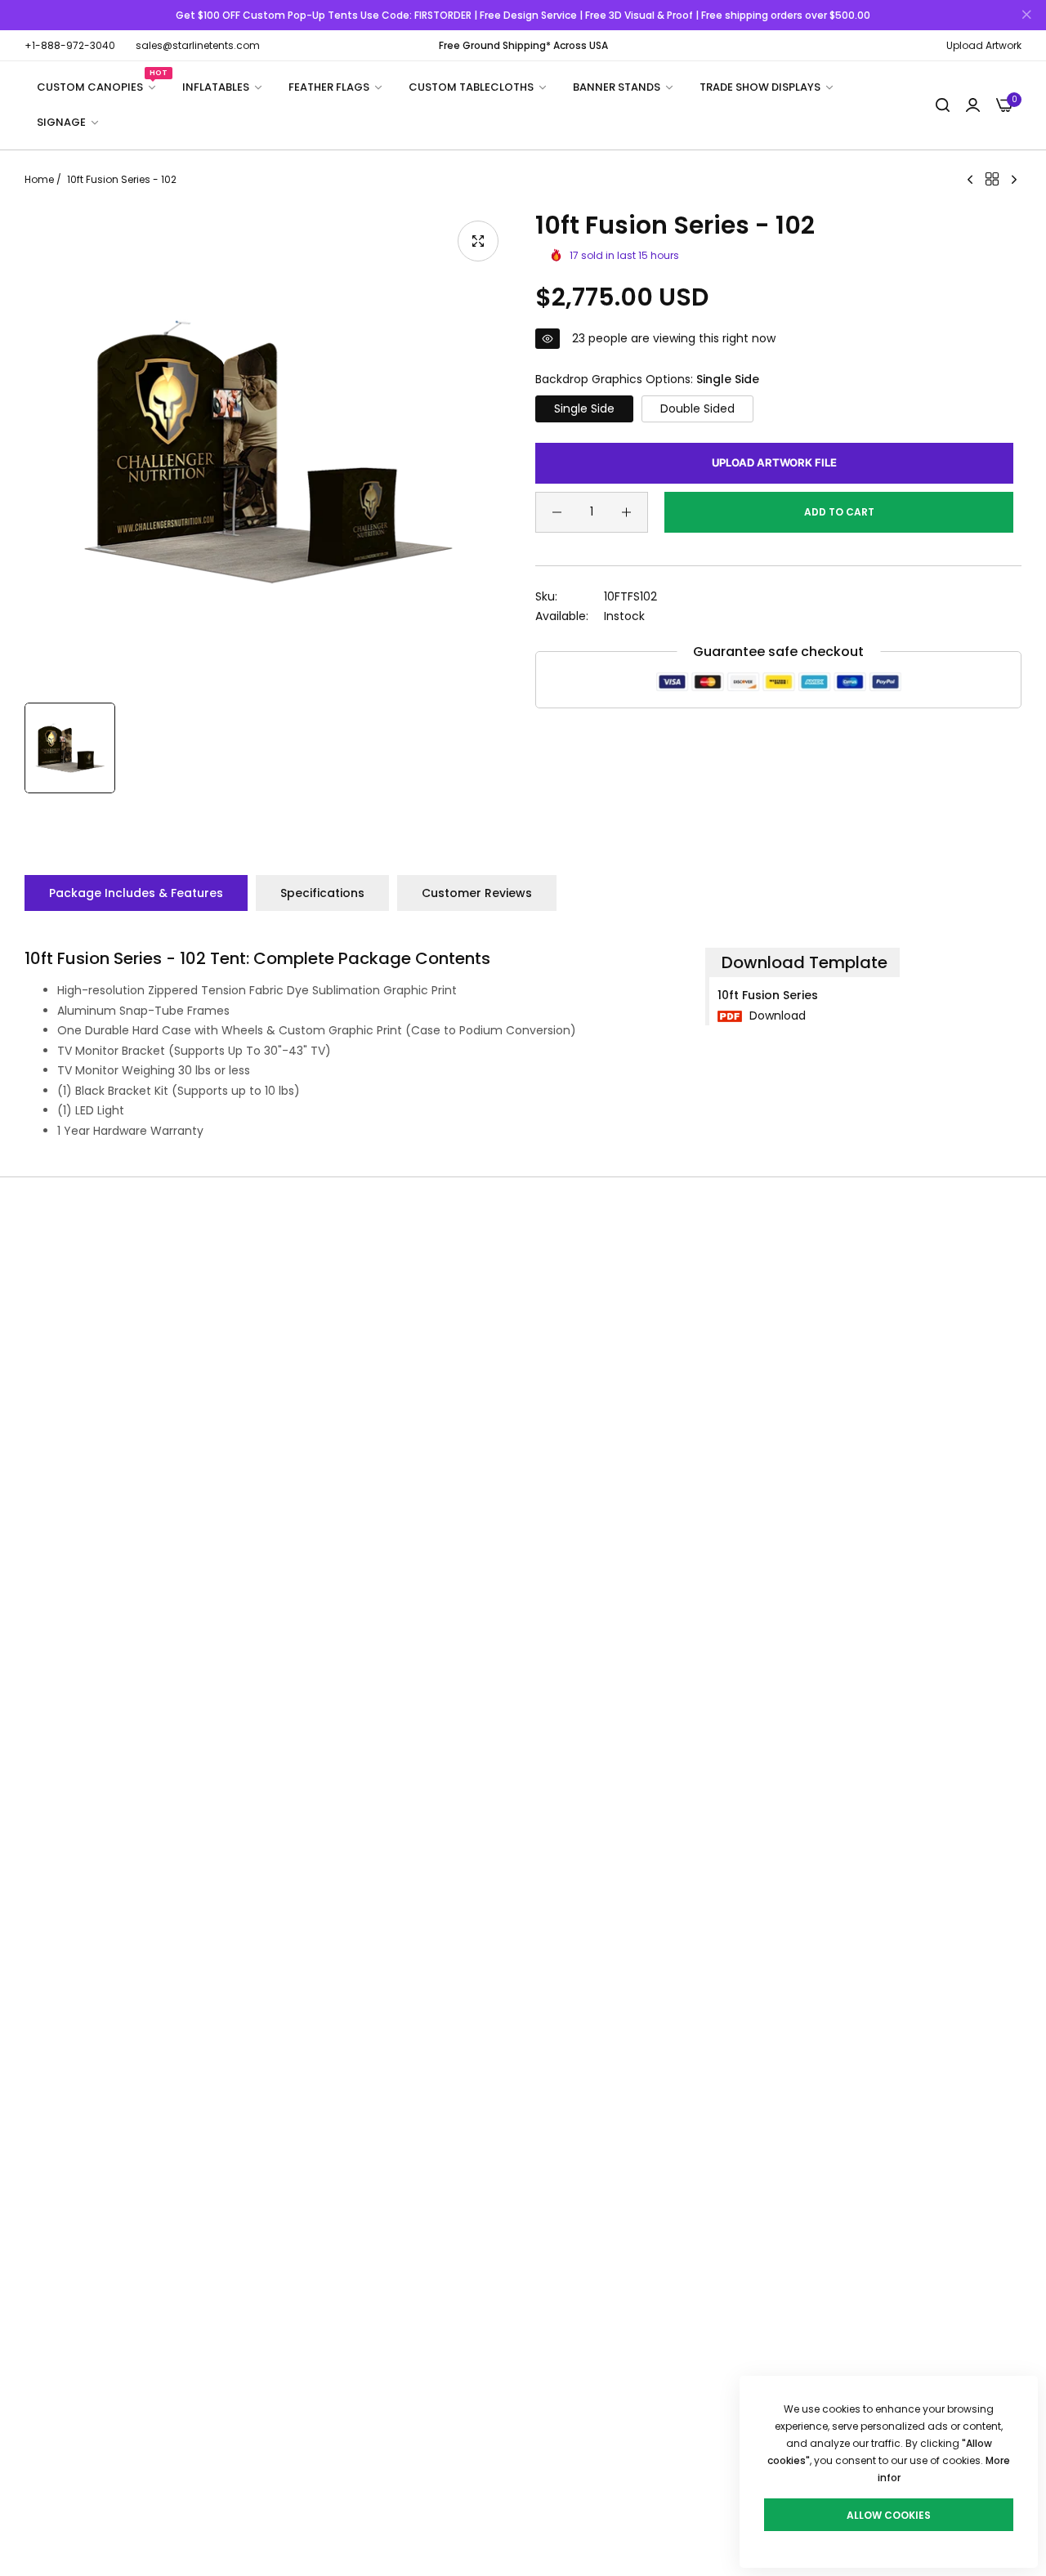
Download (776, 1016)
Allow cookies (889, 2515)
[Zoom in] (478, 241)
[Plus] (626, 512)
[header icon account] (973, 106)
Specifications (322, 893)
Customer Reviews (477, 893)
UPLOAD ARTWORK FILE (774, 462)
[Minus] (557, 512)
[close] (1026, 16)
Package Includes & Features (136, 893)
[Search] (943, 106)
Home (39, 179)
